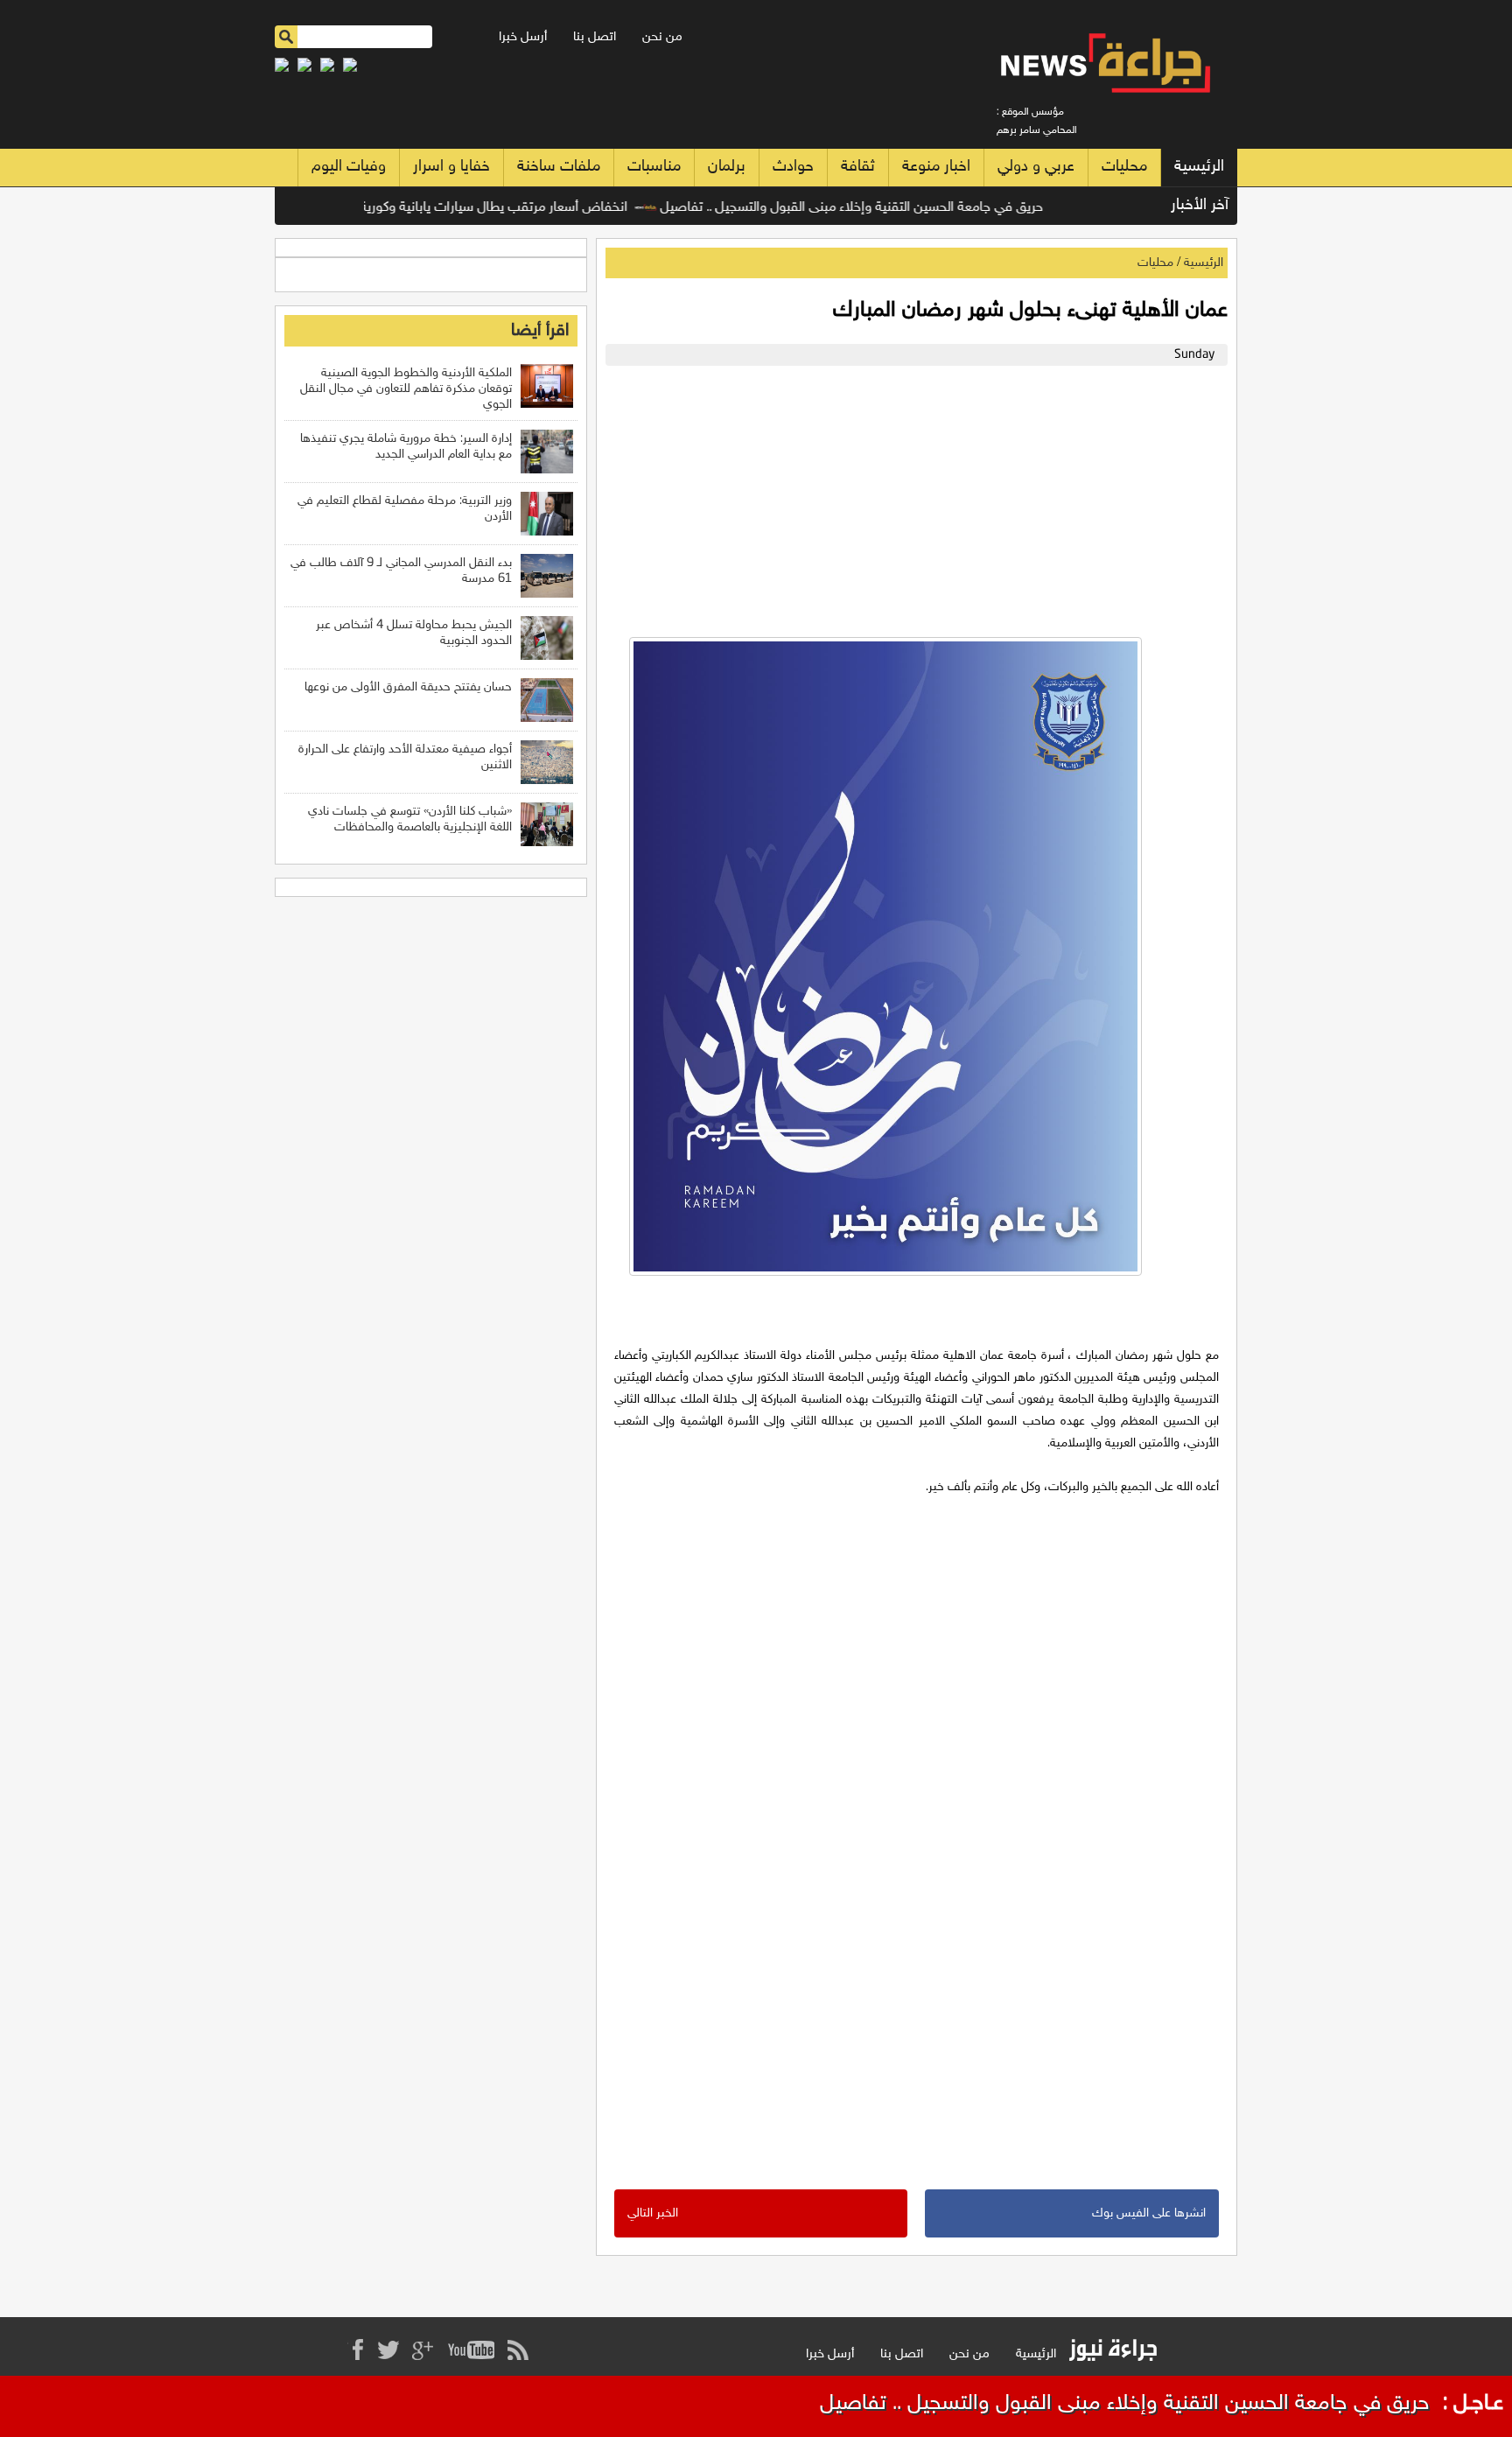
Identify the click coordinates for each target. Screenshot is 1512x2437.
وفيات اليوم (349, 167)
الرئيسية (1199, 167)
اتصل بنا (595, 37)
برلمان (727, 167)
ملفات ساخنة (559, 167)
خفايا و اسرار (451, 167)
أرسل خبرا (523, 37)
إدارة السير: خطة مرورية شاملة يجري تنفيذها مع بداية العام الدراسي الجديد (406, 447)
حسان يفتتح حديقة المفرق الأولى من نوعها (408, 687)
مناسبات (654, 167)
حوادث (793, 167)
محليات (1124, 167)
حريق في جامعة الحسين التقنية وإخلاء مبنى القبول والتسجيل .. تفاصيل (892, 208)
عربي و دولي (1036, 167)
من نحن (662, 37)
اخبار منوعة (936, 167)
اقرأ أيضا (540, 331)
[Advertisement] (912, 497)
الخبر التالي (653, 2213)
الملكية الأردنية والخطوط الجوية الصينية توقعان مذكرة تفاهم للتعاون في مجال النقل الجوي (406, 389)
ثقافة (858, 167)
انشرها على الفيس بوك (1149, 2213)
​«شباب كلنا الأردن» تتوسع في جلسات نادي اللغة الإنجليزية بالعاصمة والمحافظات (410, 819)
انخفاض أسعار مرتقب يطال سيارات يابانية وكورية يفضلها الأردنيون (487, 208)
